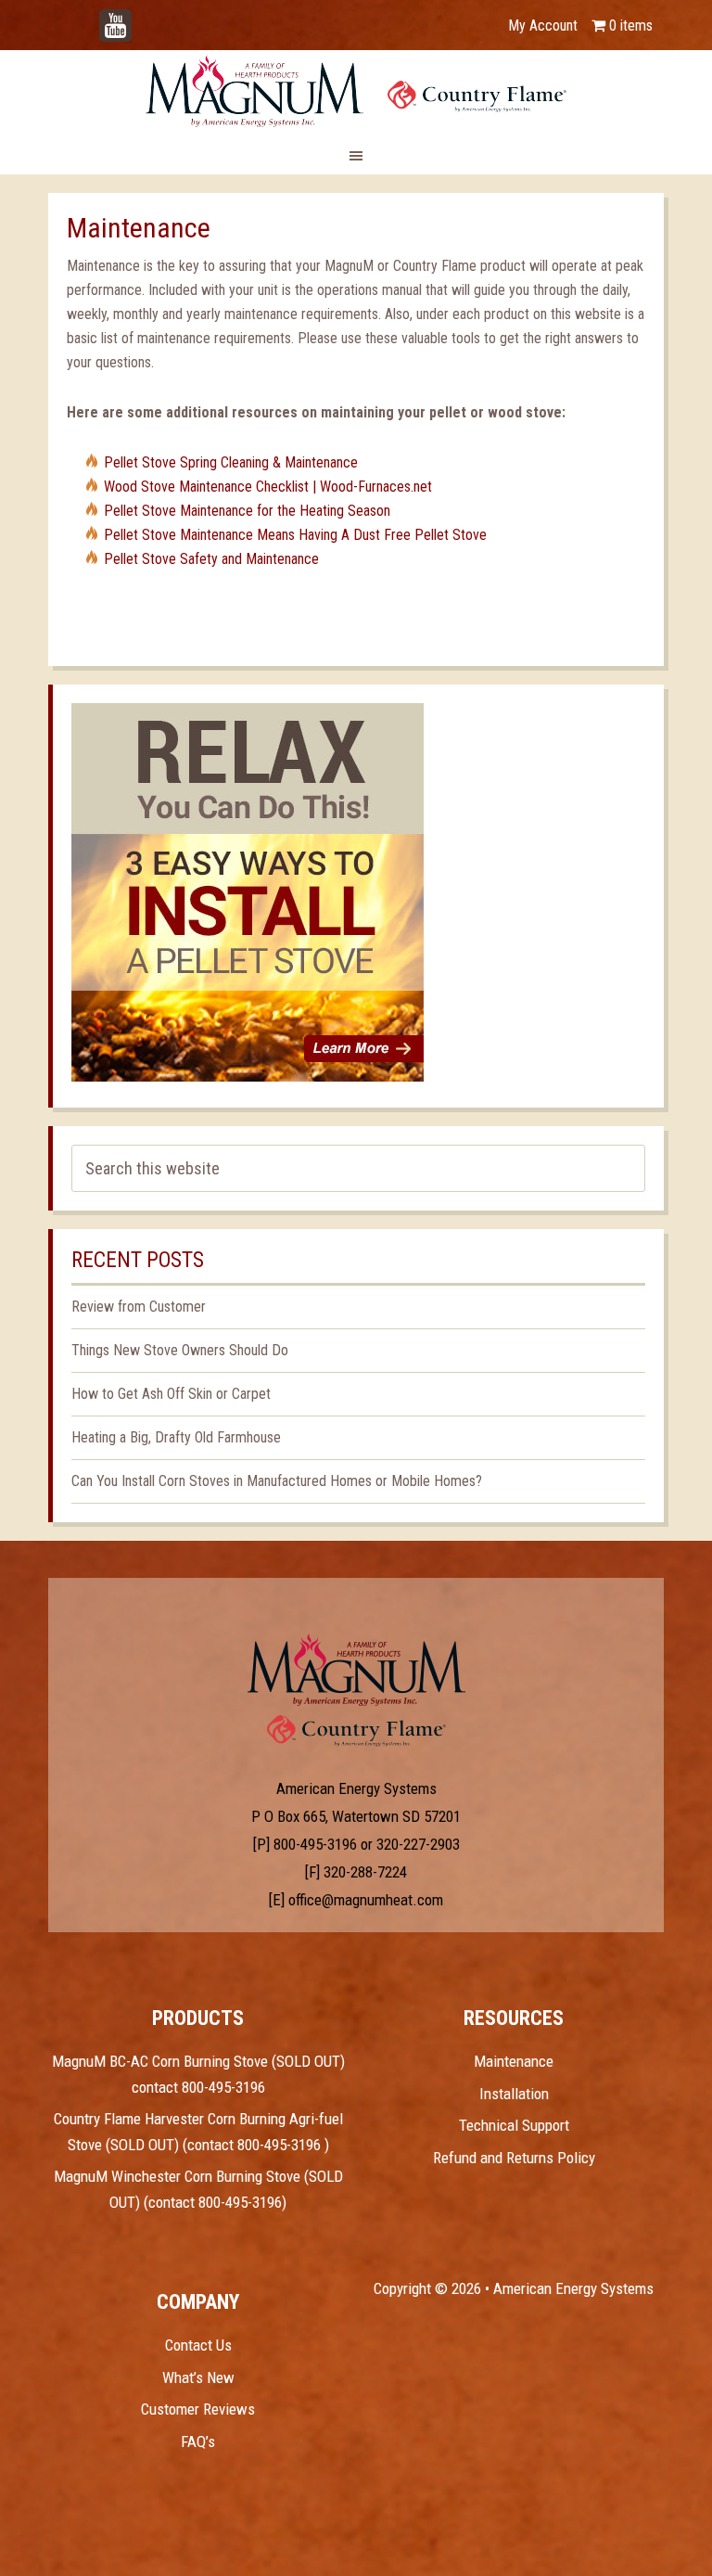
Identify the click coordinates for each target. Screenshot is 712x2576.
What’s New (198, 2377)
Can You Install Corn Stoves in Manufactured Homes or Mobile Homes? (277, 1481)
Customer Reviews (198, 2409)
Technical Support (514, 2125)
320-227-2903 (418, 1844)
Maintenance (514, 2061)
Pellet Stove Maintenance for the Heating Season (247, 511)
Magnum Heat (356, 91)
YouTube (143, 16)
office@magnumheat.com (366, 1900)
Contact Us (198, 2345)
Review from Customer (139, 1307)
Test (356, 1670)
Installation (514, 2094)
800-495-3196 (315, 1844)
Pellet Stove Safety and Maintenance (211, 559)
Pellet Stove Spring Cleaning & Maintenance (231, 462)
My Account (543, 26)
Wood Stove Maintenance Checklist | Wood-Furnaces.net (268, 487)
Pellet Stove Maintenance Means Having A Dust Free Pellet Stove (295, 535)
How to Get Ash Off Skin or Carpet (171, 1394)
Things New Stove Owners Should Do (180, 1350)
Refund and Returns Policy (514, 2158)
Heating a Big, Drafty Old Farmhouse (176, 1437)
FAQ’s (198, 2441)
